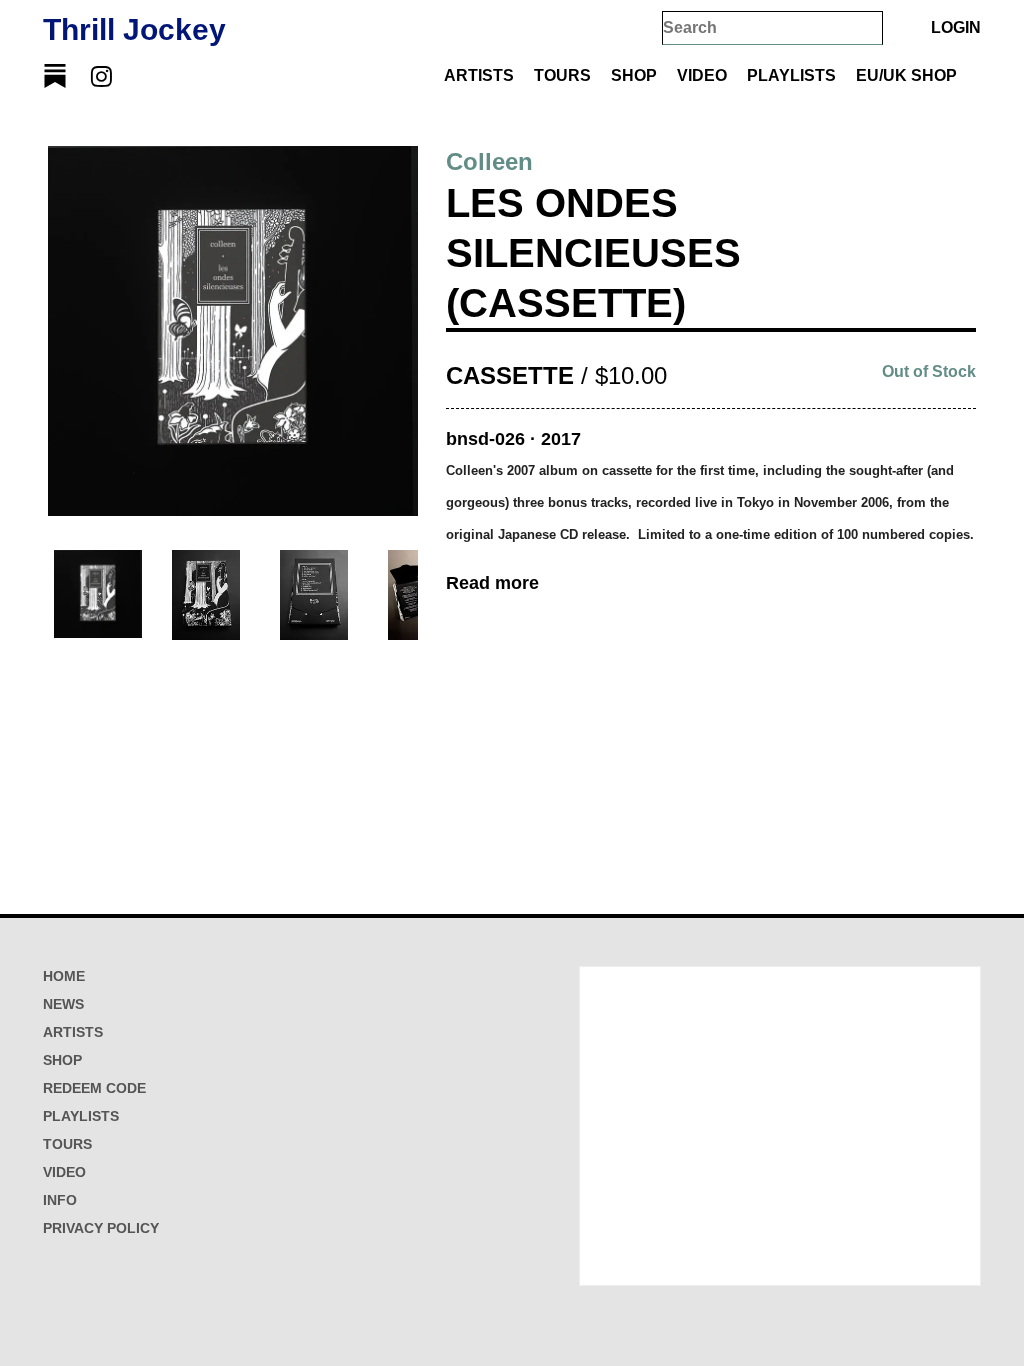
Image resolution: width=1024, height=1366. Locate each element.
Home (64, 976)
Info (60, 1200)
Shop (634, 75)
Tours (562, 75)
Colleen (489, 161)
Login (956, 27)
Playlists (791, 75)
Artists (479, 75)
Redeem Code (94, 1088)
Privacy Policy (101, 1228)
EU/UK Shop (906, 75)
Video (702, 75)
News (63, 1004)
